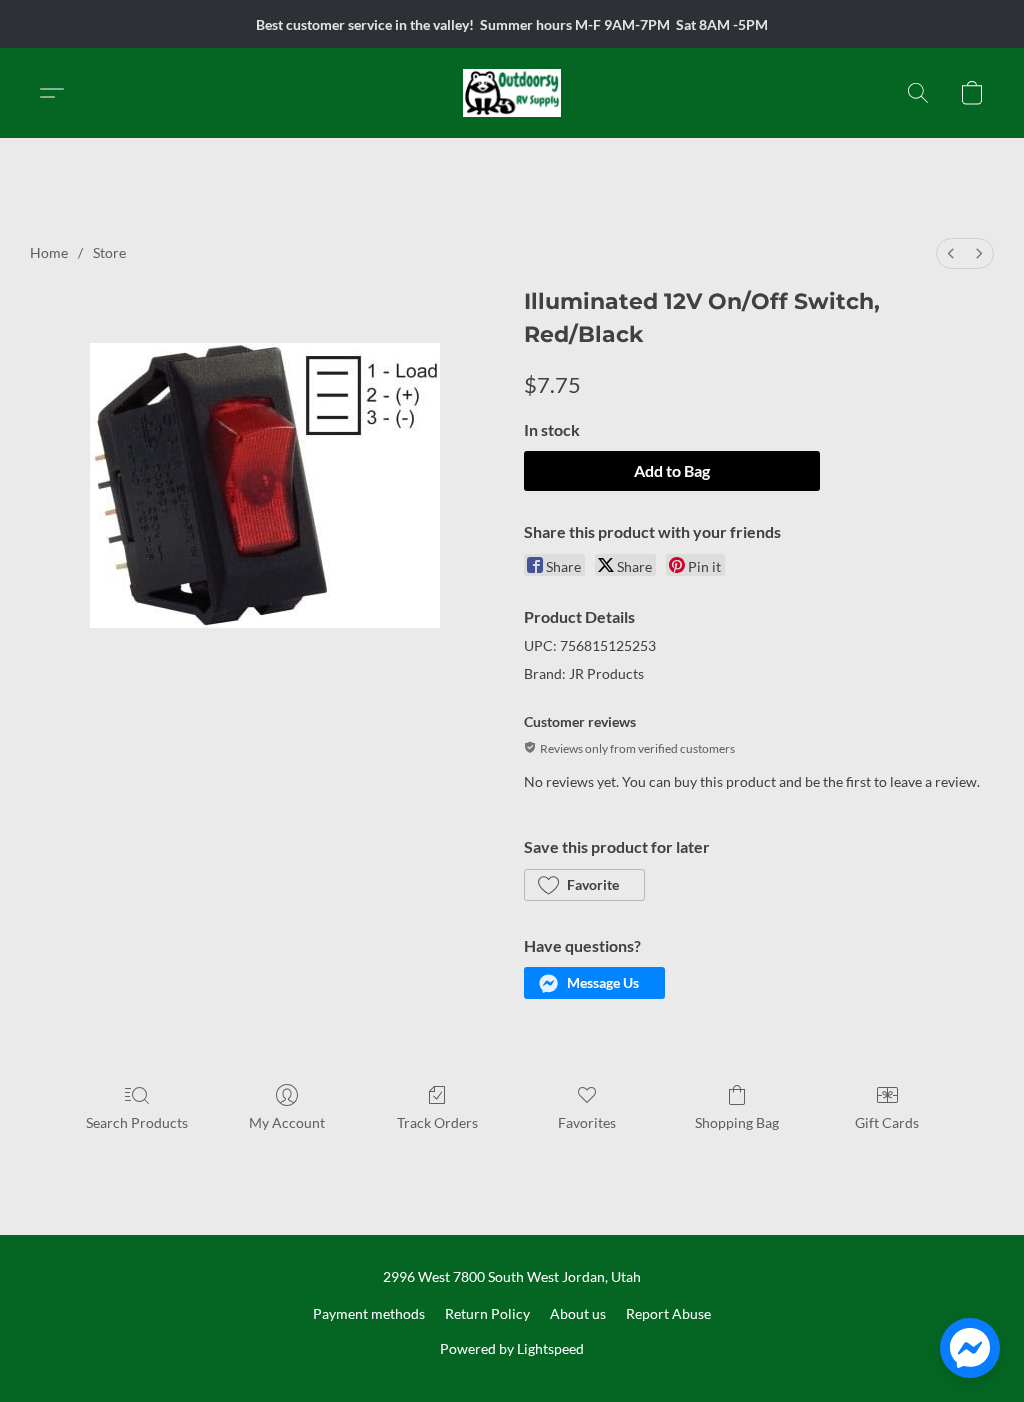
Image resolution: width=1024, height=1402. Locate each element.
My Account (287, 1122)
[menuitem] (951, 253)
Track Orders (437, 1122)
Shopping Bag (737, 1122)
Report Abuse (668, 1313)
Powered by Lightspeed (512, 1348)
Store (109, 252)
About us (578, 1313)
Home (49, 252)
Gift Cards (887, 1122)
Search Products (137, 1122)
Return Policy (487, 1313)
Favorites (587, 1122)
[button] (512, 93)
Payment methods (369, 1313)
